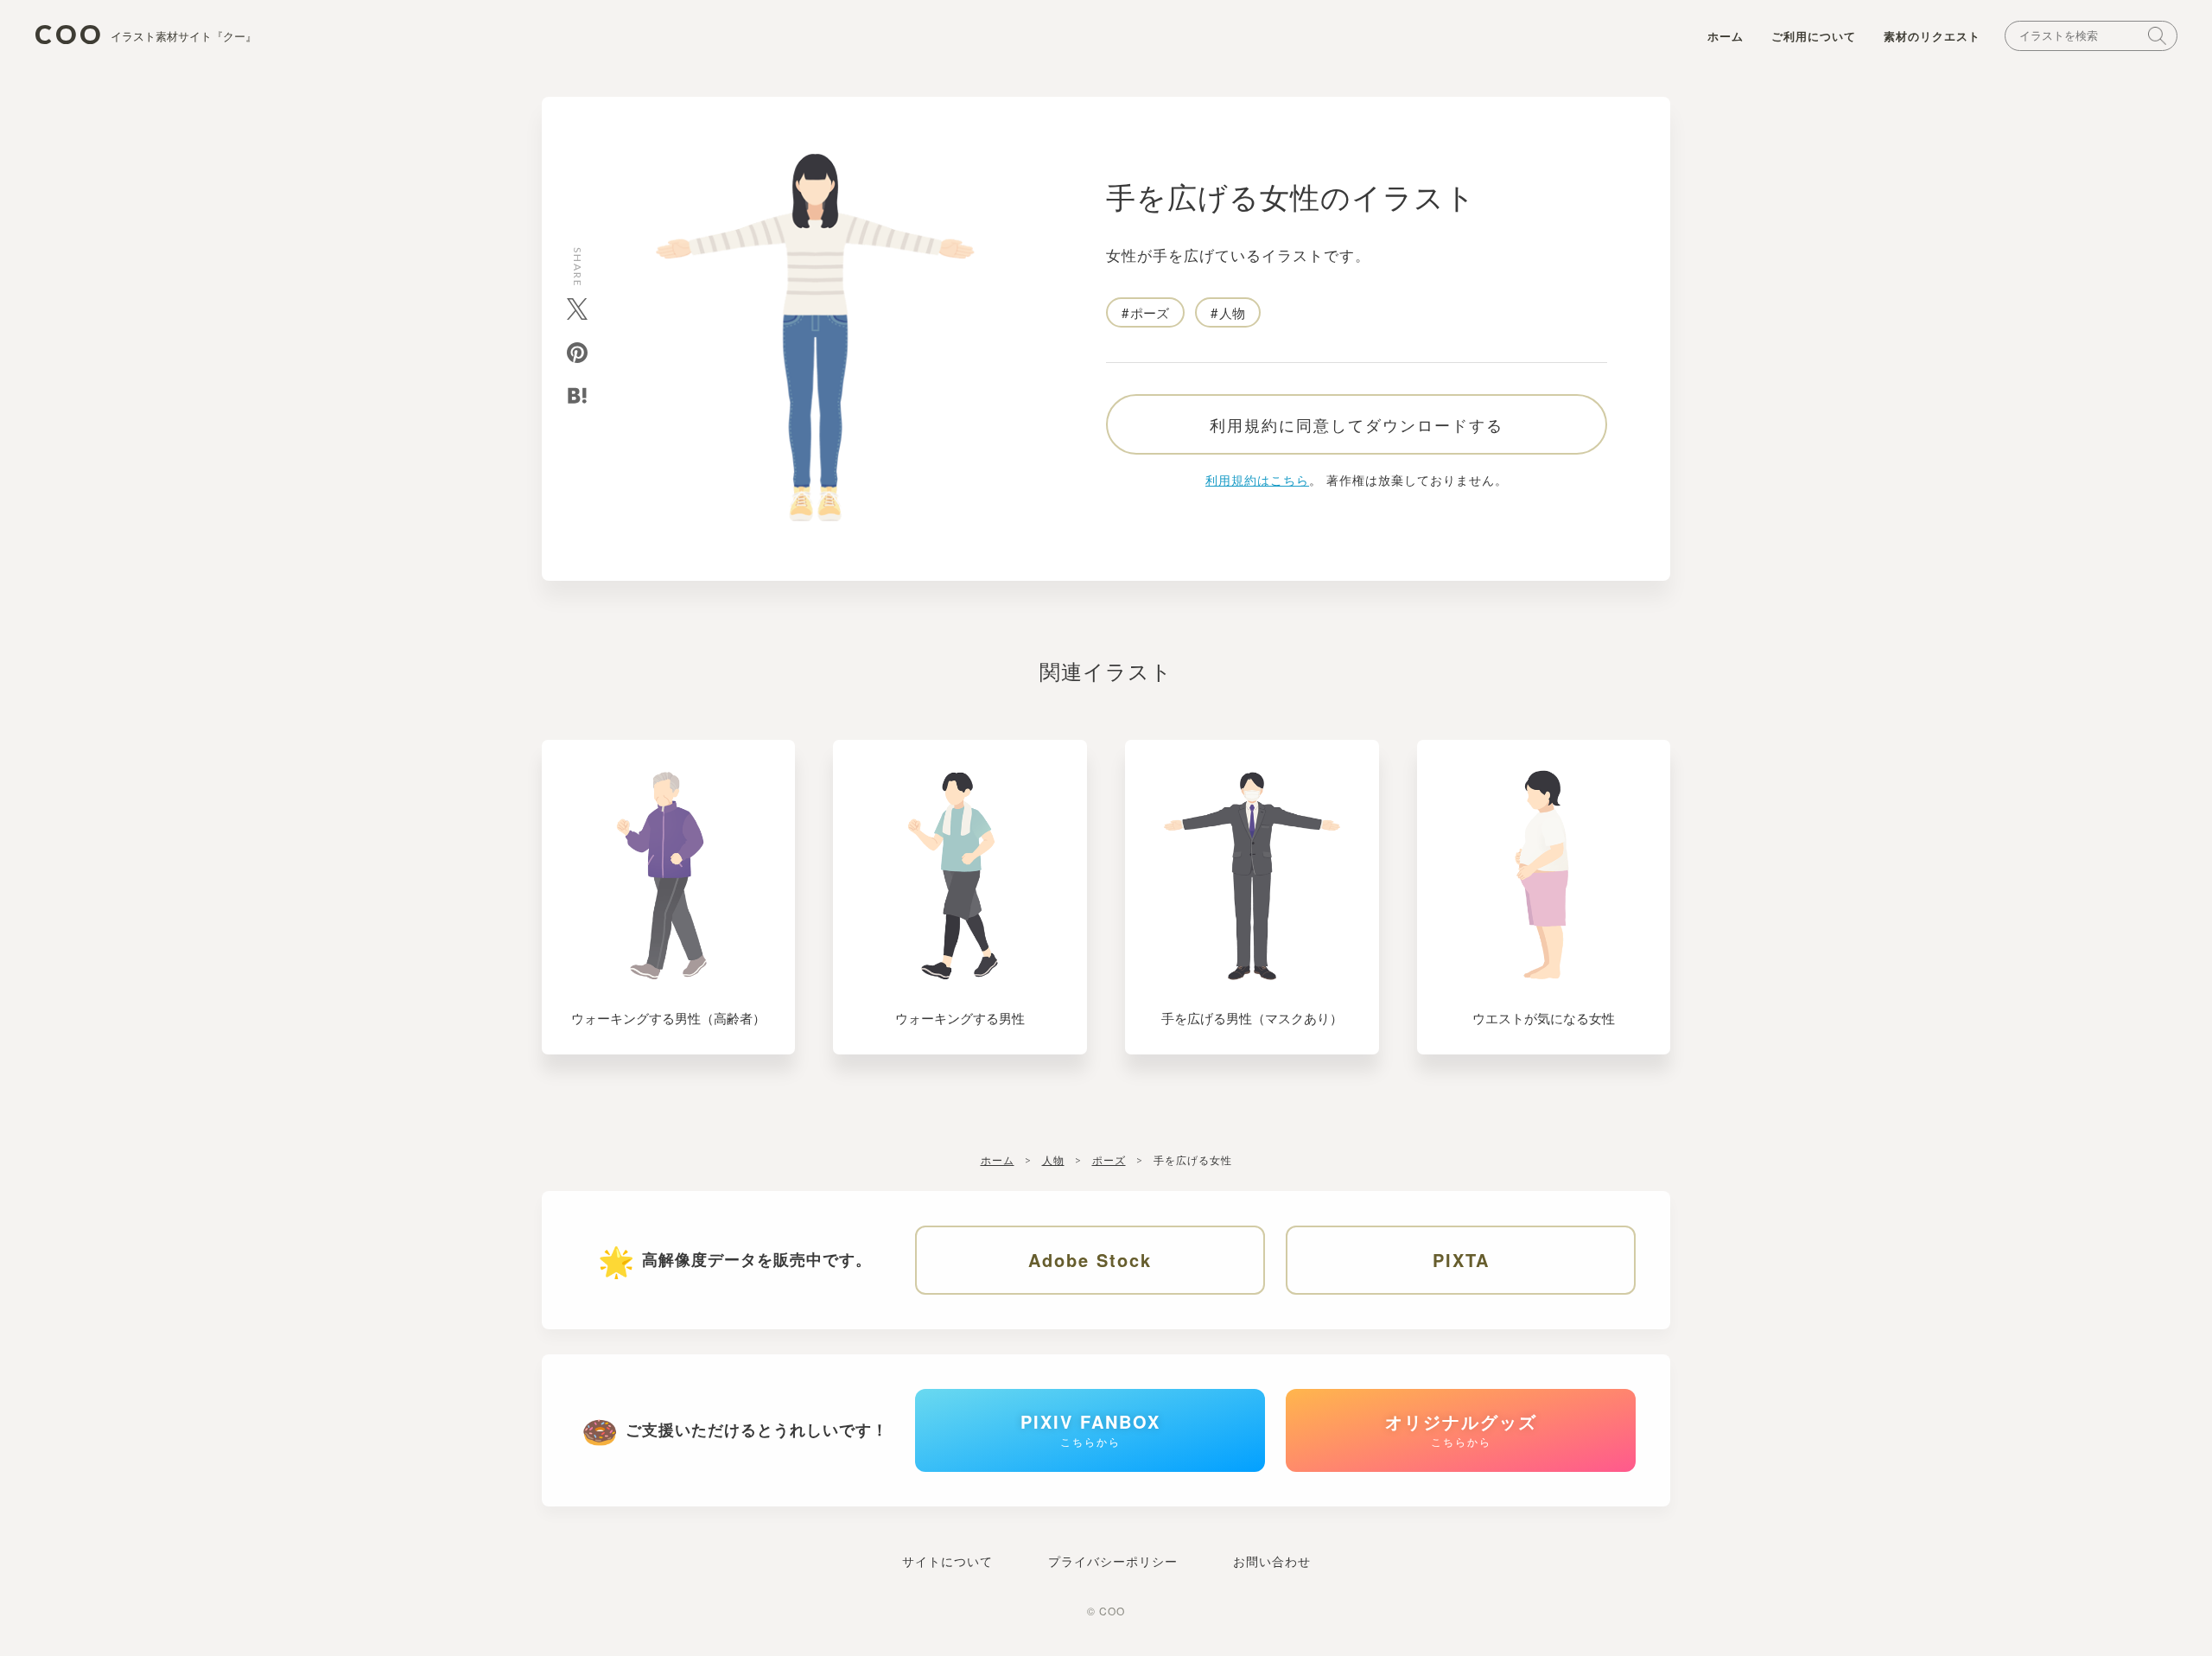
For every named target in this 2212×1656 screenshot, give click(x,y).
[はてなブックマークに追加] (577, 396)
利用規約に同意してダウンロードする (1357, 424)
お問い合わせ (1272, 1561)
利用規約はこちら (1257, 480)
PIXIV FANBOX (1090, 1429)
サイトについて (947, 1561)
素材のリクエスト (1932, 36)
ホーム (1726, 36)
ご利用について (1814, 36)
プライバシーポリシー (1113, 1561)
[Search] (2157, 36)
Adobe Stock (1090, 1260)
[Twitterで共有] (577, 309)
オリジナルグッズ (1461, 1429)
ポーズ (1150, 312)
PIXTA (1461, 1260)
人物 (1232, 312)
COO (146, 35)
